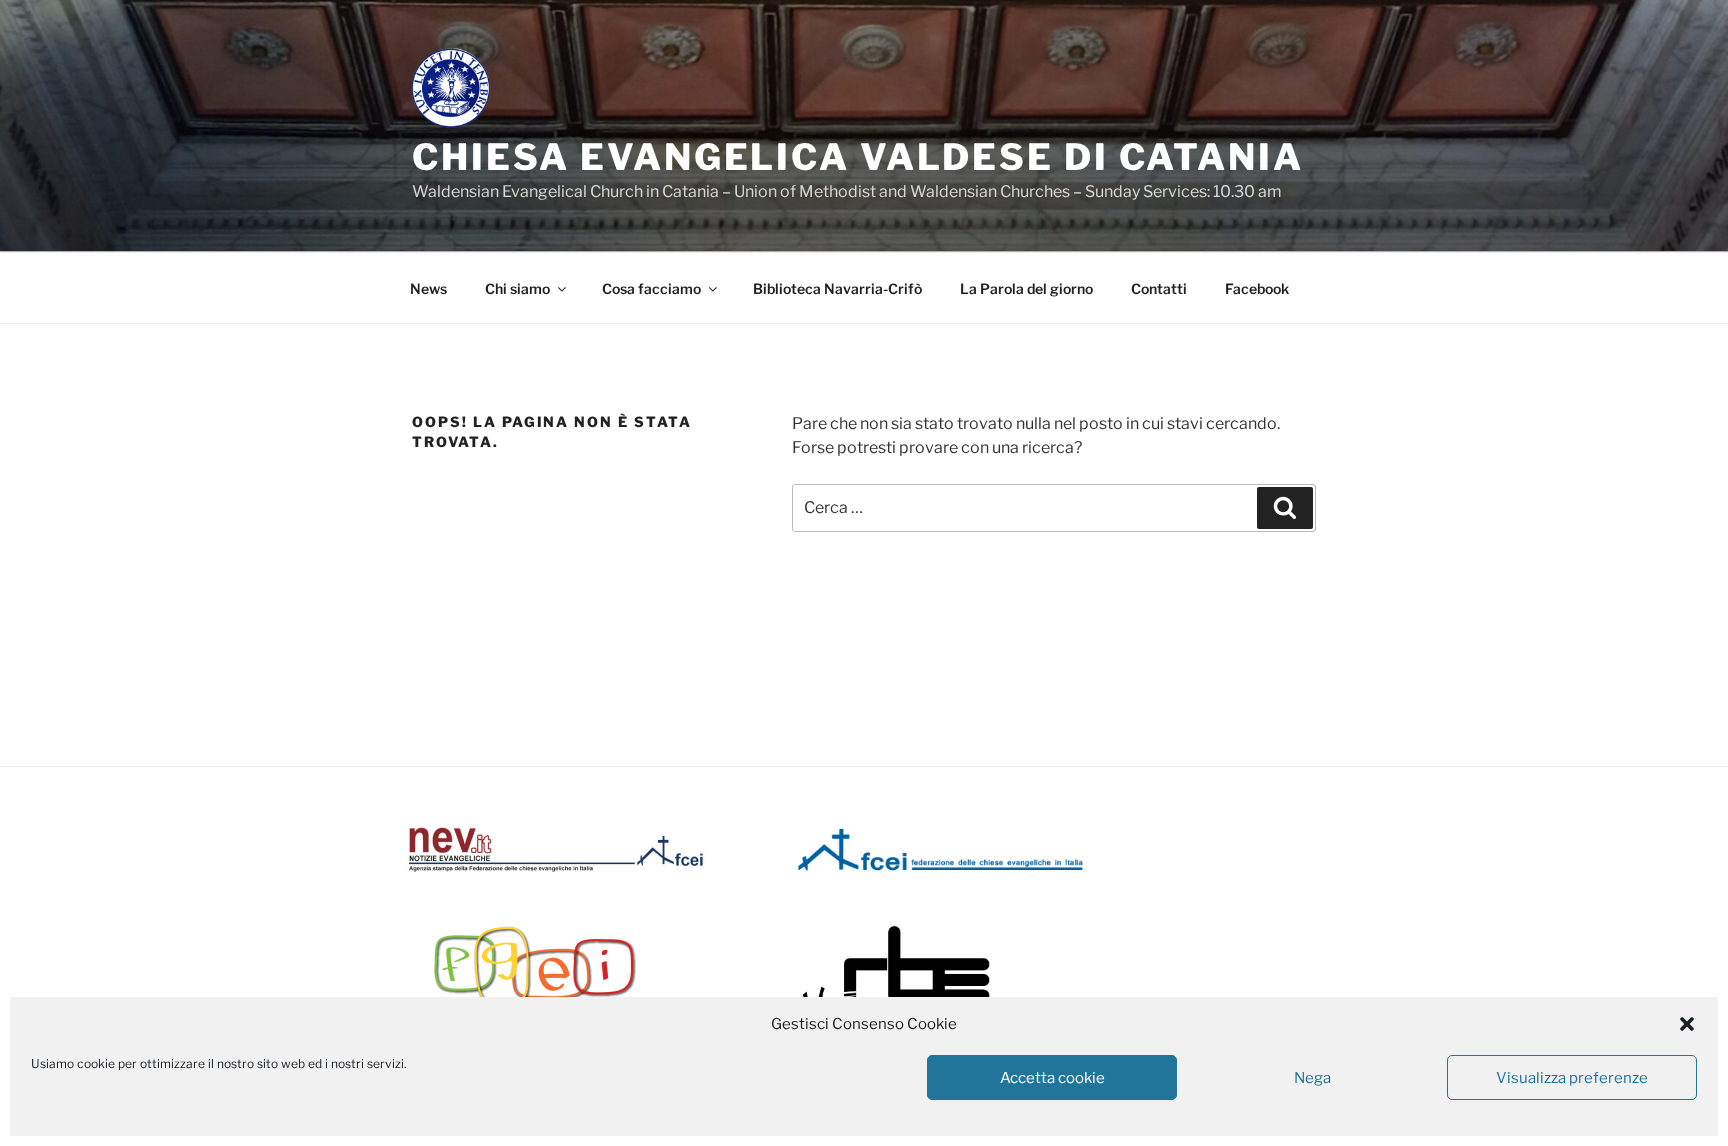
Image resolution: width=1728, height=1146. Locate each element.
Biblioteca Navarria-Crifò (837, 288)
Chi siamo (517, 288)
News (428, 288)
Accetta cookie (1052, 1078)
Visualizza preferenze (1572, 1078)
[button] (1687, 1024)
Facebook (1257, 288)
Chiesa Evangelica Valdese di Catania (858, 157)
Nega (1312, 1078)
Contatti (1159, 288)
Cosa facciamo (651, 288)
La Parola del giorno (1026, 288)
